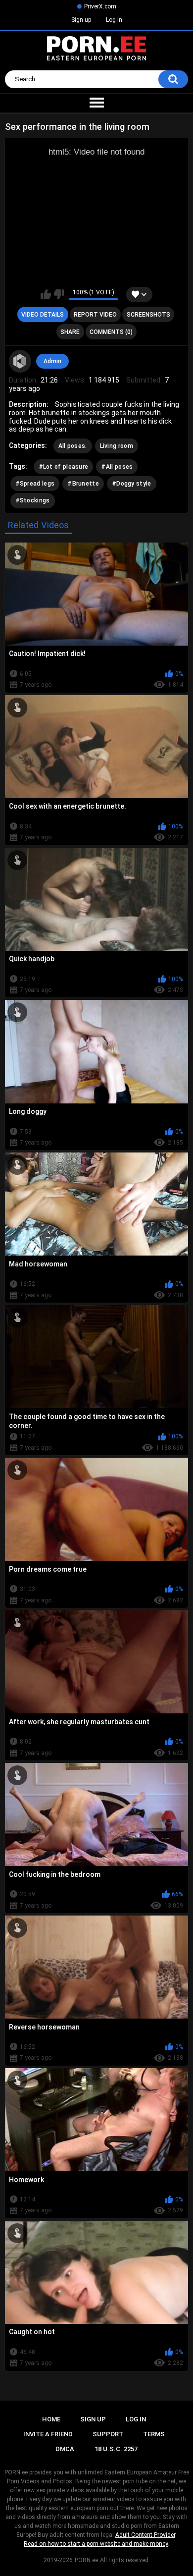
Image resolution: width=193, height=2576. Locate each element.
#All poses (117, 467)
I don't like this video (59, 294)
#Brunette (83, 484)
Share (70, 332)
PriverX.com (100, 6)
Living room (117, 446)
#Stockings (33, 500)
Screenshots (148, 315)
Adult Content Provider (145, 2535)
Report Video (95, 315)
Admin (52, 361)
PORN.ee (86, 2560)
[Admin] (20, 361)
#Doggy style (132, 484)
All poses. (73, 446)
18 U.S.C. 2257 (116, 2449)
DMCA (65, 2449)
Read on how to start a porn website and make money (96, 2544)
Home (51, 2419)
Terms (154, 2434)
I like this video (46, 294)
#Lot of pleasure (64, 467)
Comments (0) (111, 332)
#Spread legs (35, 484)
